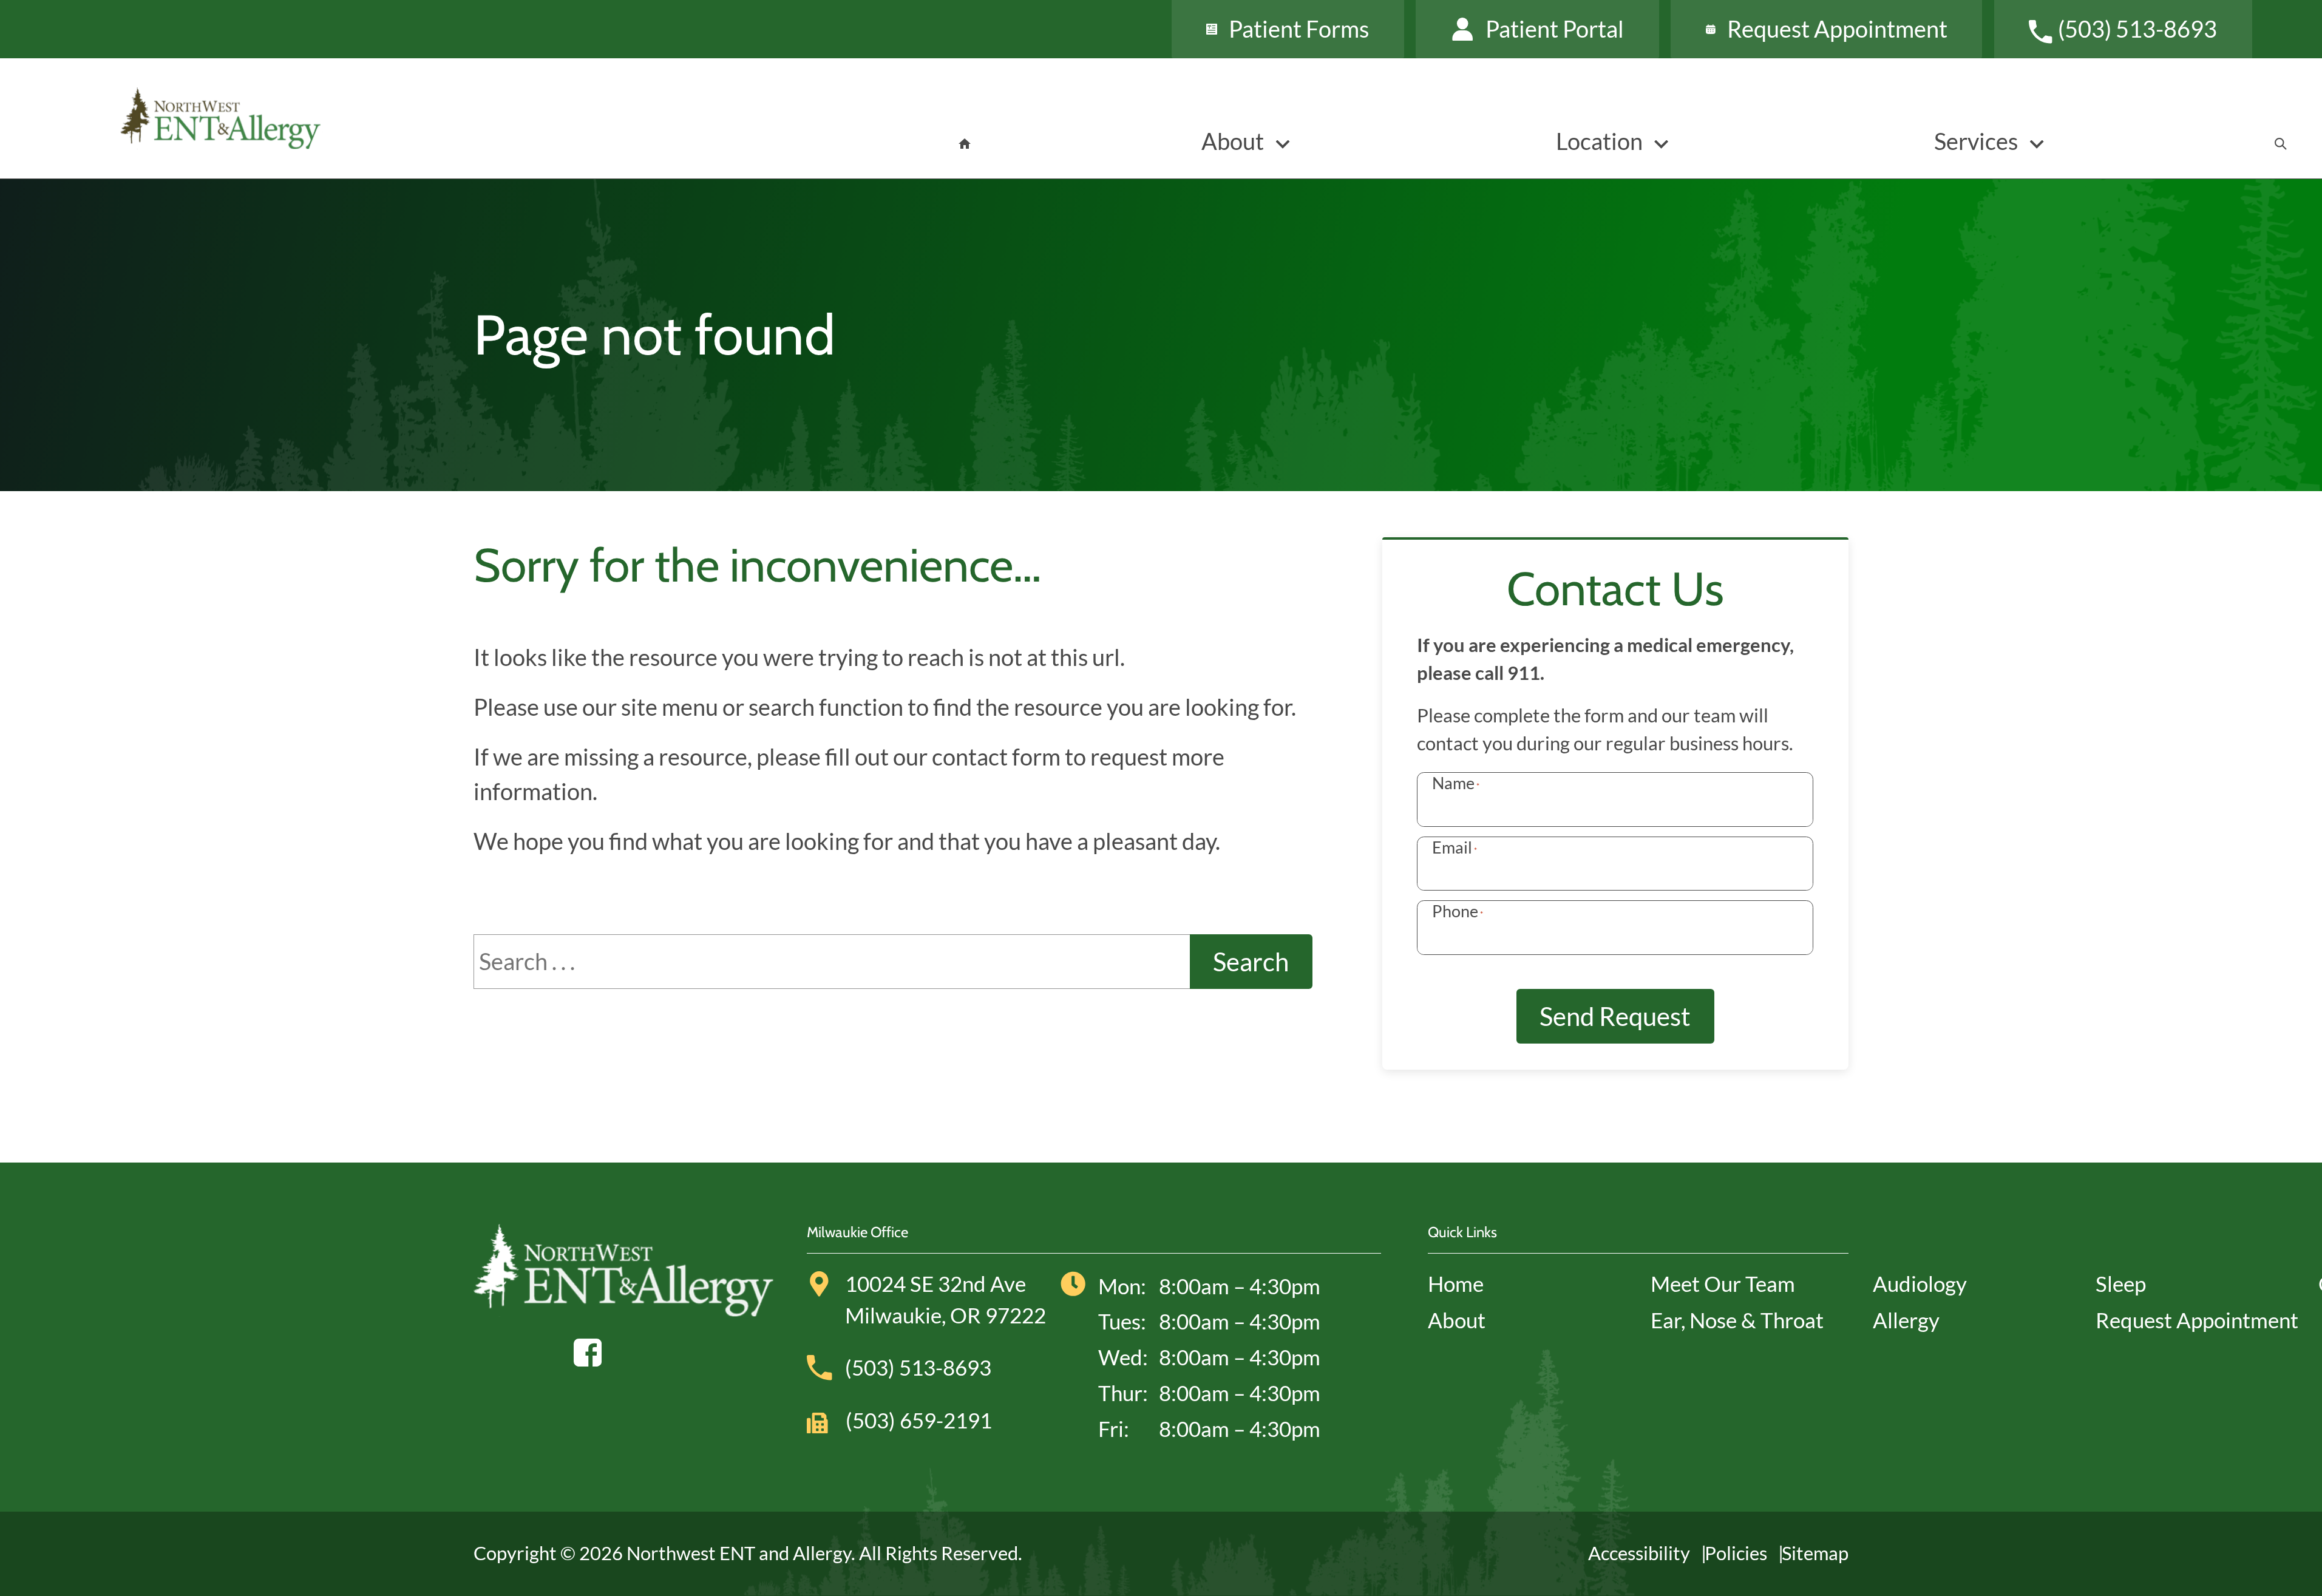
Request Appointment (2197, 1320)
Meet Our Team (1723, 1284)
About (1457, 1320)
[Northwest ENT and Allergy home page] (337, 118)
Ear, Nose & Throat (1737, 1320)
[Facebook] (588, 1349)
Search (1251, 961)
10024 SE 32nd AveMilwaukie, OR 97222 (945, 1299)
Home (1456, 1284)
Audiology (1920, 1284)
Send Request (1615, 1016)
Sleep (2121, 1284)
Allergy (1906, 1320)
